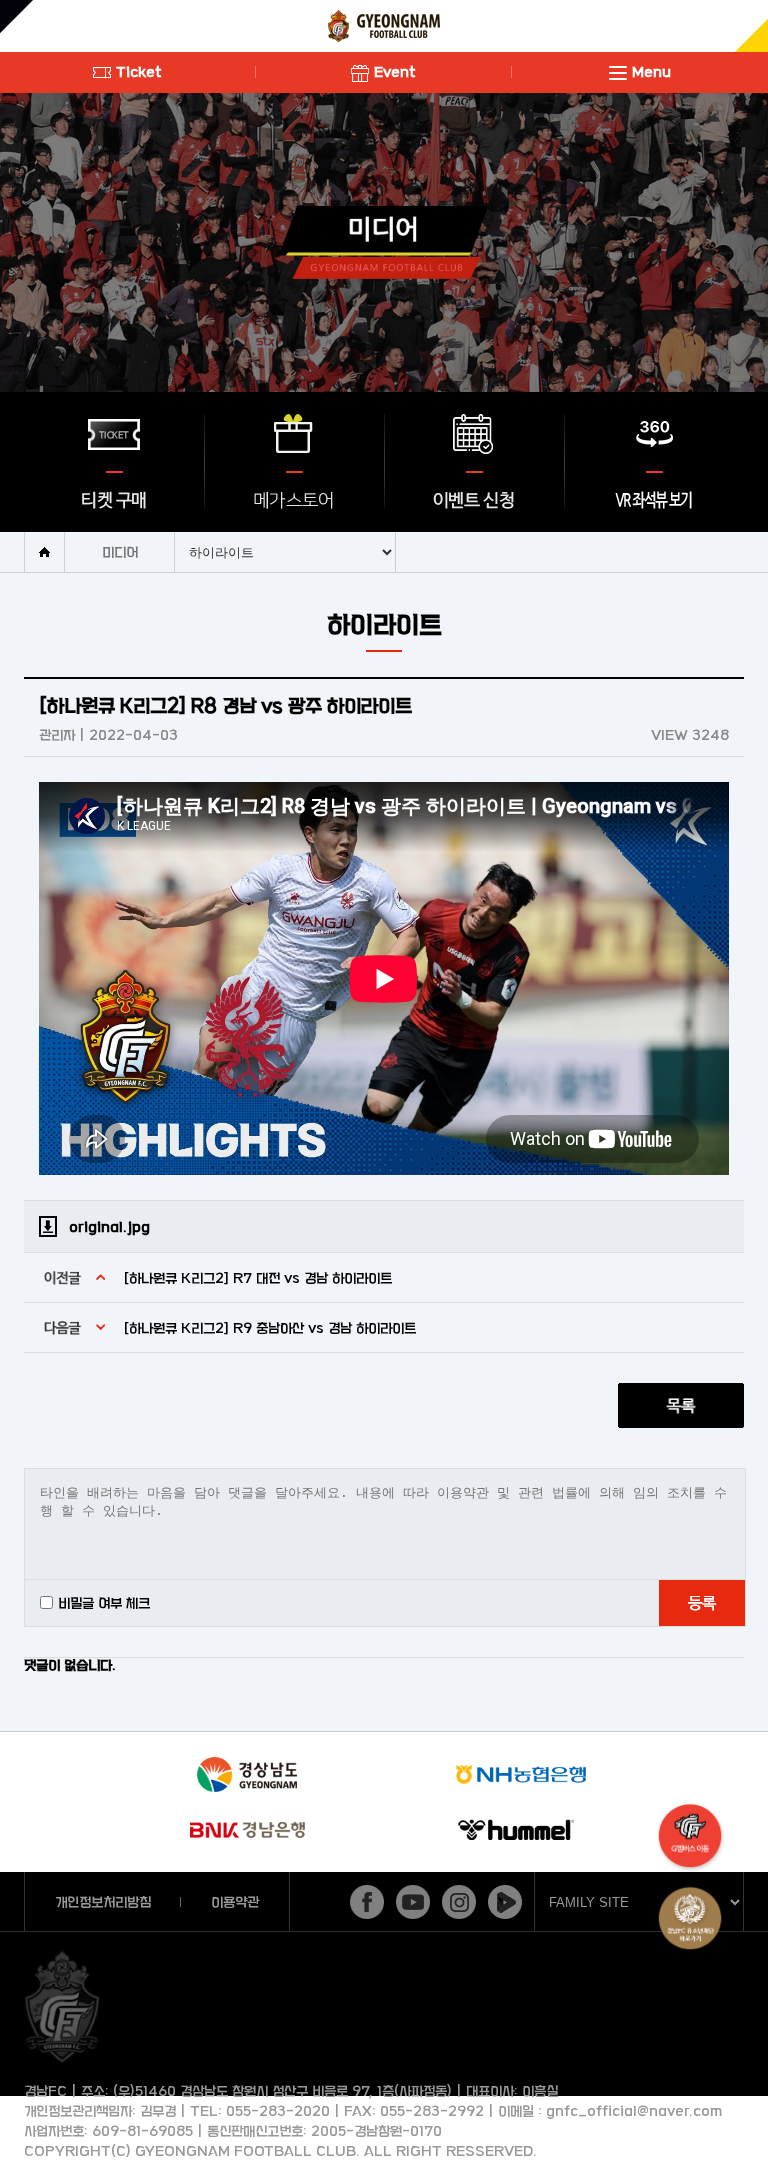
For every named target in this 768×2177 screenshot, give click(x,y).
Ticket (139, 71)
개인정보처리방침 (103, 1901)
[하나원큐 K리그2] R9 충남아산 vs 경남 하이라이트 (270, 1327)
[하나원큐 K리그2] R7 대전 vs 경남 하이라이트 (258, 1277)
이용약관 (235, 1901)
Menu (651, 71)
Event (395, 71)
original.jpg (109, 1226)
